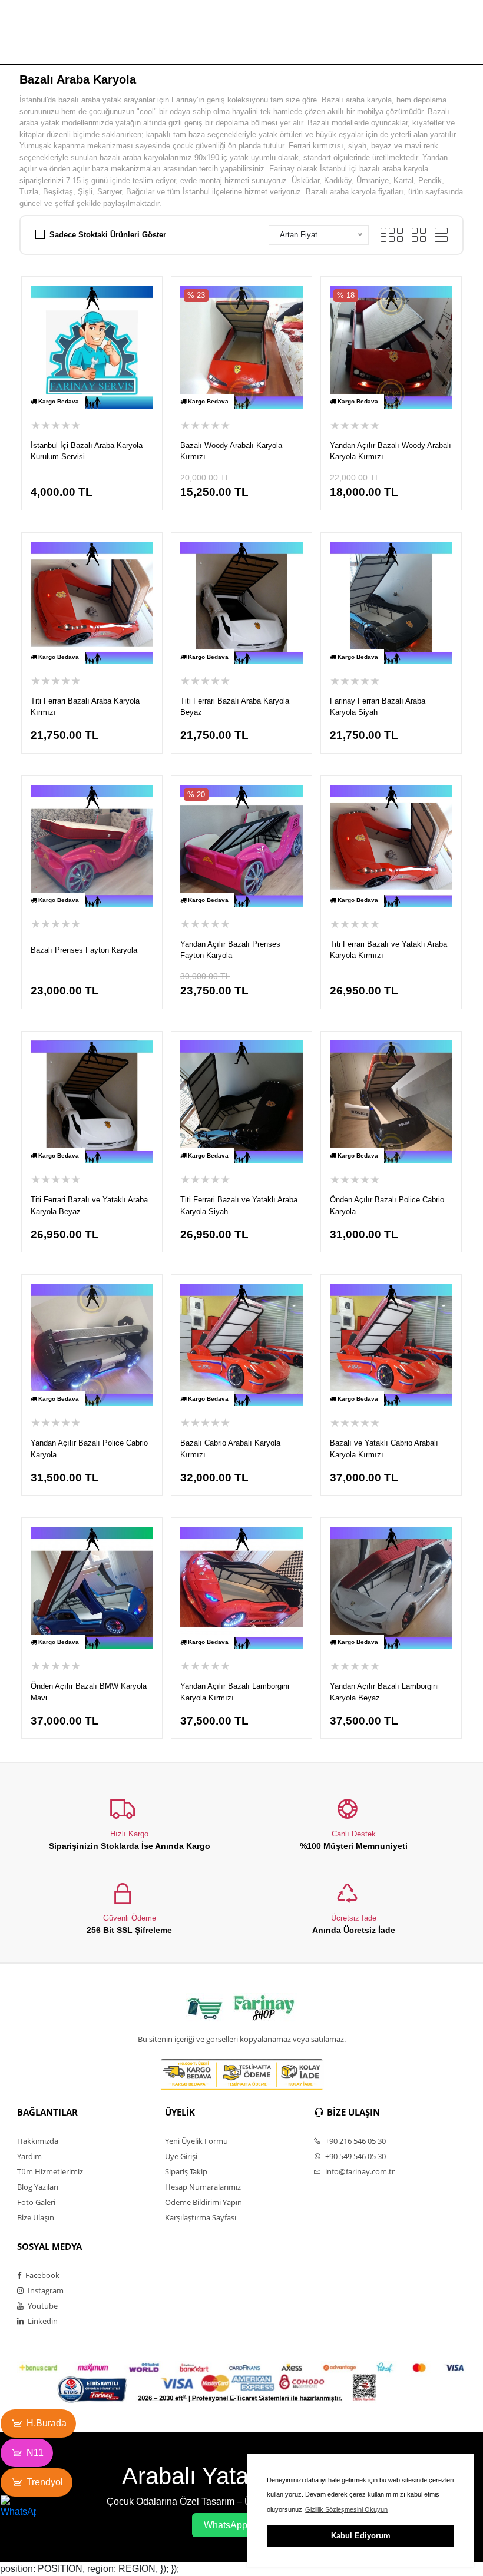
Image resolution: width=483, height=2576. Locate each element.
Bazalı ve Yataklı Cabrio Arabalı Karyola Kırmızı (384, 1449)
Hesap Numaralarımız (203, 2187)
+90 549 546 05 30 (355, 2156)
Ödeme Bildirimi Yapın (204, 2202)
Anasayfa (200, 43)
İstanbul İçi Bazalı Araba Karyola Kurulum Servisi (87, 451)
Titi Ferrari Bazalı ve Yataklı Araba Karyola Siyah (239, 1206)
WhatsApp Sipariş (241, 2525)
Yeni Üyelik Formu (196, 2141)
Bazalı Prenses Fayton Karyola (84, 950)
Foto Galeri (36, 2202)
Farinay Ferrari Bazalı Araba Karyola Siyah (378, 707)
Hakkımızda (38, 2141)
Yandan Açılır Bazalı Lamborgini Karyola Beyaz (384, 1692)
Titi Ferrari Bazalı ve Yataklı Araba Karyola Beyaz (89, 1206)
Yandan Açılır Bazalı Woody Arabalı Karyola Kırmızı (391, 451)
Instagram (45, 2290)
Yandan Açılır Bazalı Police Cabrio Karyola (89, 1449)
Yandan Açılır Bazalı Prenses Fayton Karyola (230, 950)
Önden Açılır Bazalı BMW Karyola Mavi (89, 1692)
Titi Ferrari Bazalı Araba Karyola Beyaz (235, 707)
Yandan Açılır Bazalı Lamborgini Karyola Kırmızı (235, 1692)
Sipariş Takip (186, 2171)
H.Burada (47, 2423)
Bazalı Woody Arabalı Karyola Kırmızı (231, 451)
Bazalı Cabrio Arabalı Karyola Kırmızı (230, 1449)
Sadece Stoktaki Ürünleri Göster (108, 235)
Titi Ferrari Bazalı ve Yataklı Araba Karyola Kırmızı (388, 950)
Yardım (29, 2156)
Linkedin (42, 2321)
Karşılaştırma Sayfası (201, 2217)
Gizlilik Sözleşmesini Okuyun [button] (346, 2509)
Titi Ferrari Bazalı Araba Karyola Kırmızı (85, 707)
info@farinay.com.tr (359, 2171)
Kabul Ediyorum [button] (361, 2536)
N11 (35, 2453)
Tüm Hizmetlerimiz (50, 2171)
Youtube (42, 2306)
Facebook (42, 2275)
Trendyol (45, 2482)
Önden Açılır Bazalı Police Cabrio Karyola (387, 1206)
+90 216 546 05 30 (355, 2141)
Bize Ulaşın (36, 2217)
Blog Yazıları (38, 2187)
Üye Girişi (181, 2156)
